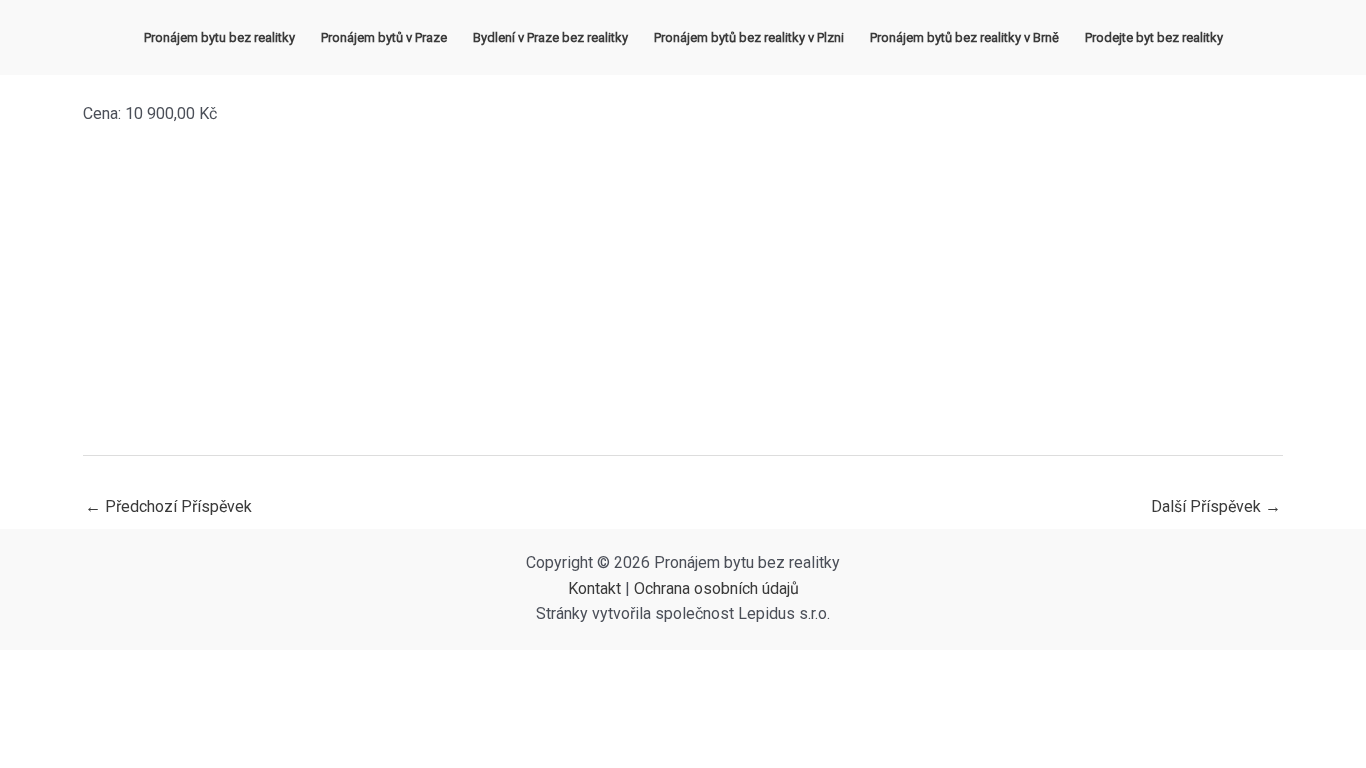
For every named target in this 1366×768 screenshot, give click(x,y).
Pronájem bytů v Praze (384, 37)
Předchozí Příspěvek (168, 506)
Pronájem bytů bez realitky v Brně (964, 37)
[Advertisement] (683, 291)
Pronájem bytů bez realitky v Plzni (749, 37)
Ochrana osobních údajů (716, 588)
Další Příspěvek (1216, 506)
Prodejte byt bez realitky (1154, 37)
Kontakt (594, 588)
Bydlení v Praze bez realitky (550, 37)
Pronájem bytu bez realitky (219, 37)
